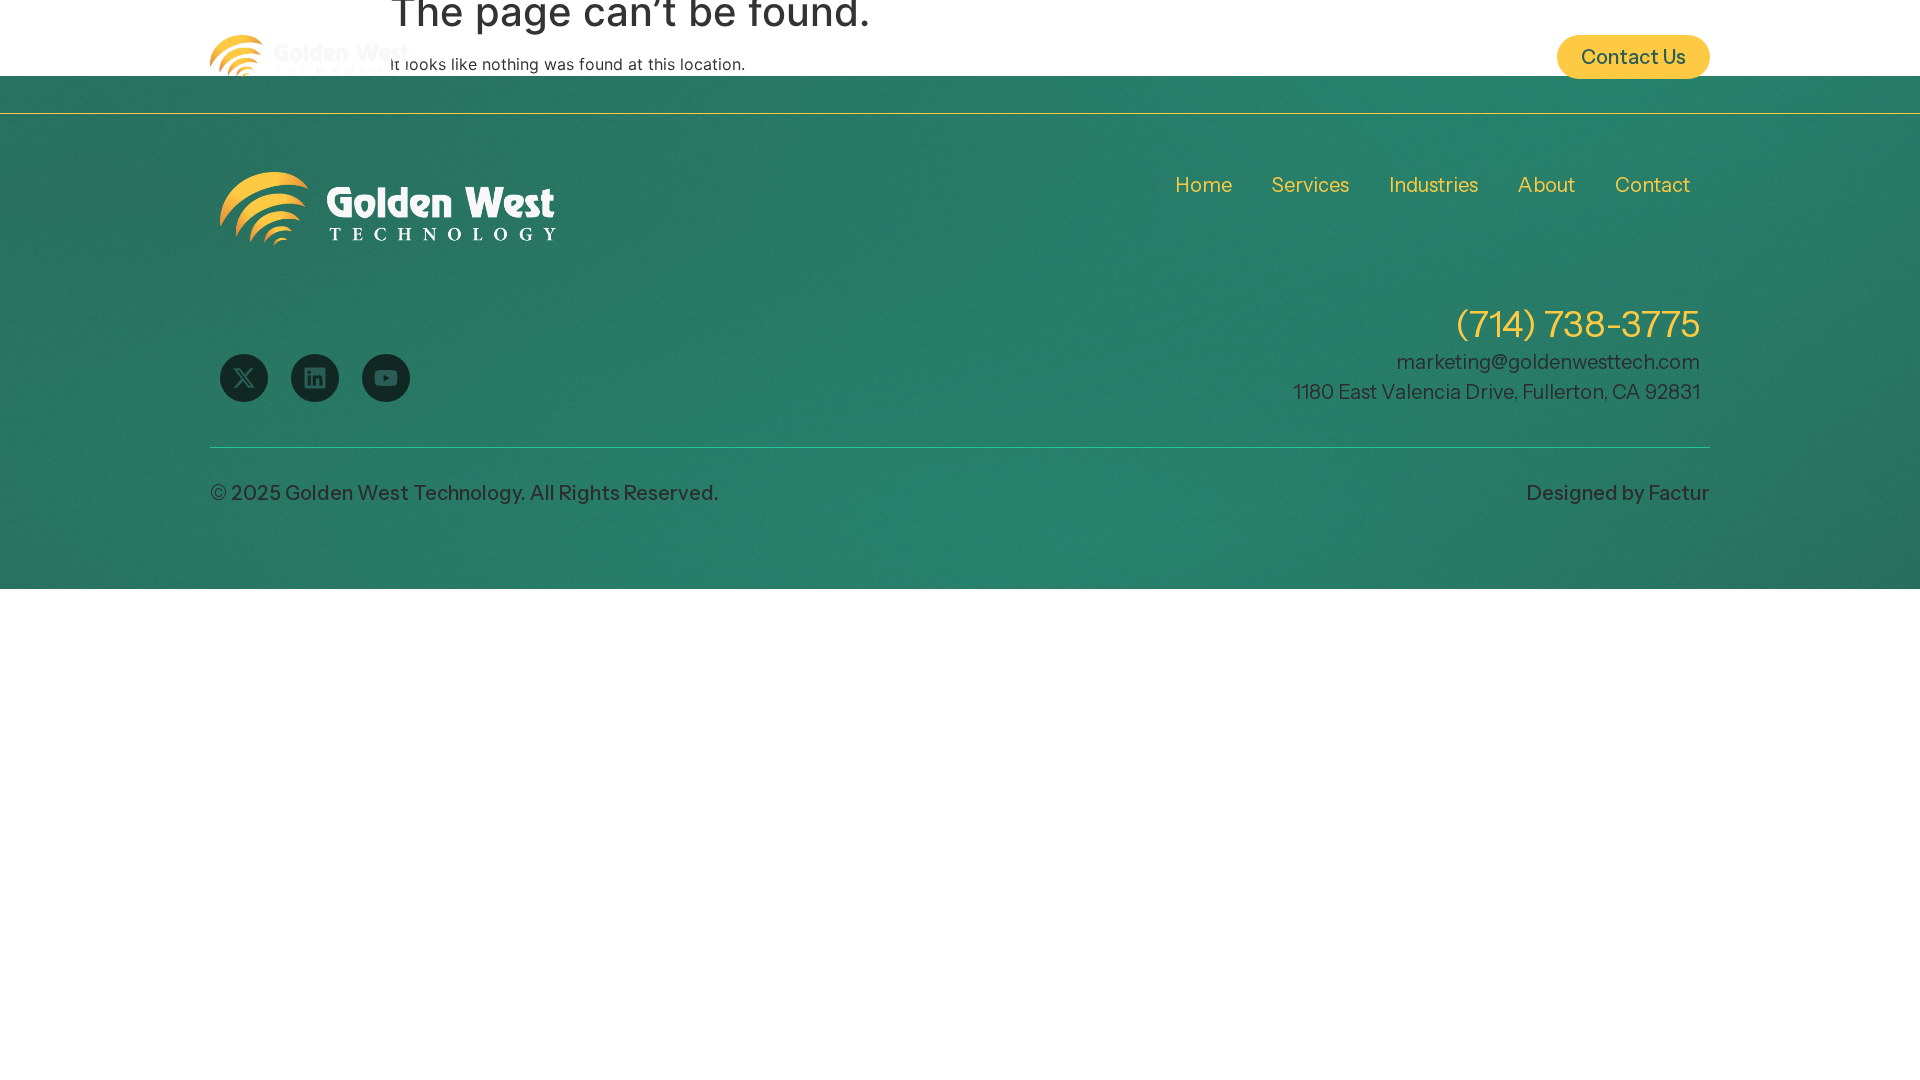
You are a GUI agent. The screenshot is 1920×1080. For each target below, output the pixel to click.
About (1284, 57)
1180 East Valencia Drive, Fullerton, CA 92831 (1496, 392)
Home (821, 57)
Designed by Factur (1618, 493)
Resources (1450, 57)
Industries (1121, 57)
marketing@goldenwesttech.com (1548, 362)
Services (948, 57)
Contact (1652, 185)
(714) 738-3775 (1577, 324)
